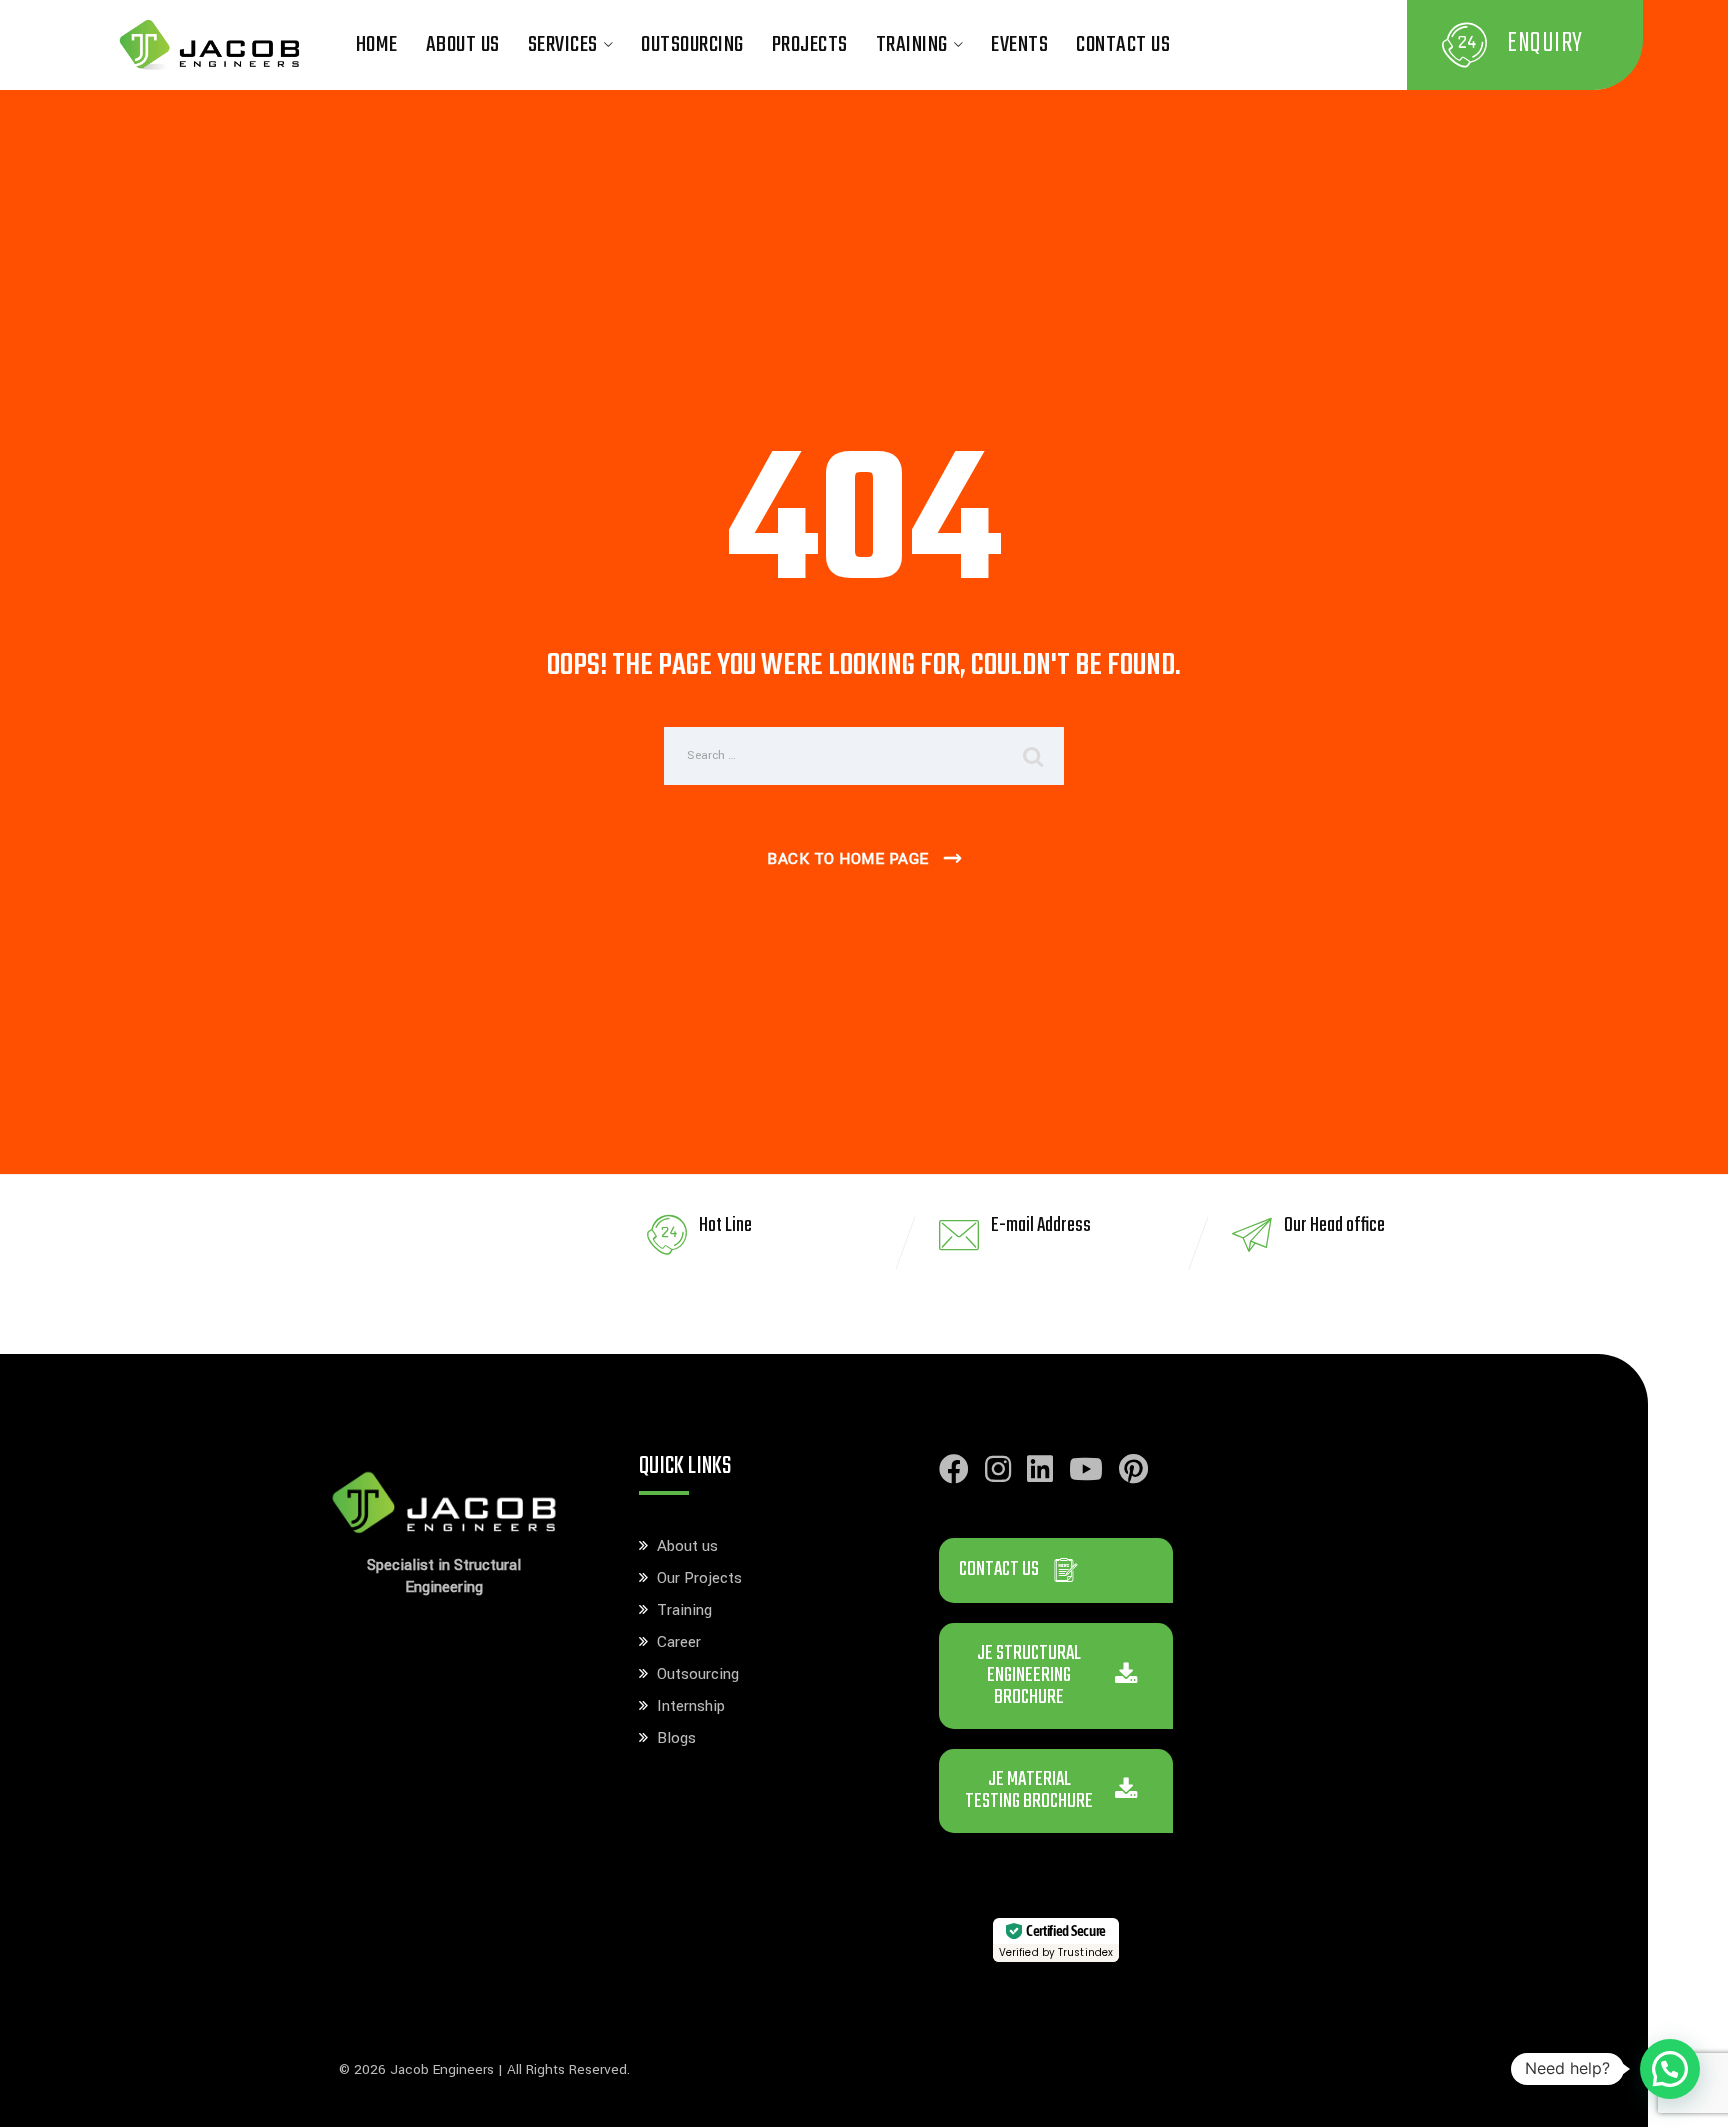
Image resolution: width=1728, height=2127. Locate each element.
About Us (463, 45)
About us (687, 1546)
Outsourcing (698, 1674)
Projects (810, 45)
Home (377, 45)
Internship (691, 1706)
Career (679, 1642)
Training (912, 45)
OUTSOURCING (692, 45)
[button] (1670, 2069)
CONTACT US (999, 1569)
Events (1019, 45)
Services (563, 45)
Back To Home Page (848, 859)
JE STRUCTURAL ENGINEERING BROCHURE (1029, 1675)
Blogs (676, 1738)
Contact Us (1123, 45)
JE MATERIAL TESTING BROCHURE (1029, 1790)
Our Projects (699, 1578)
